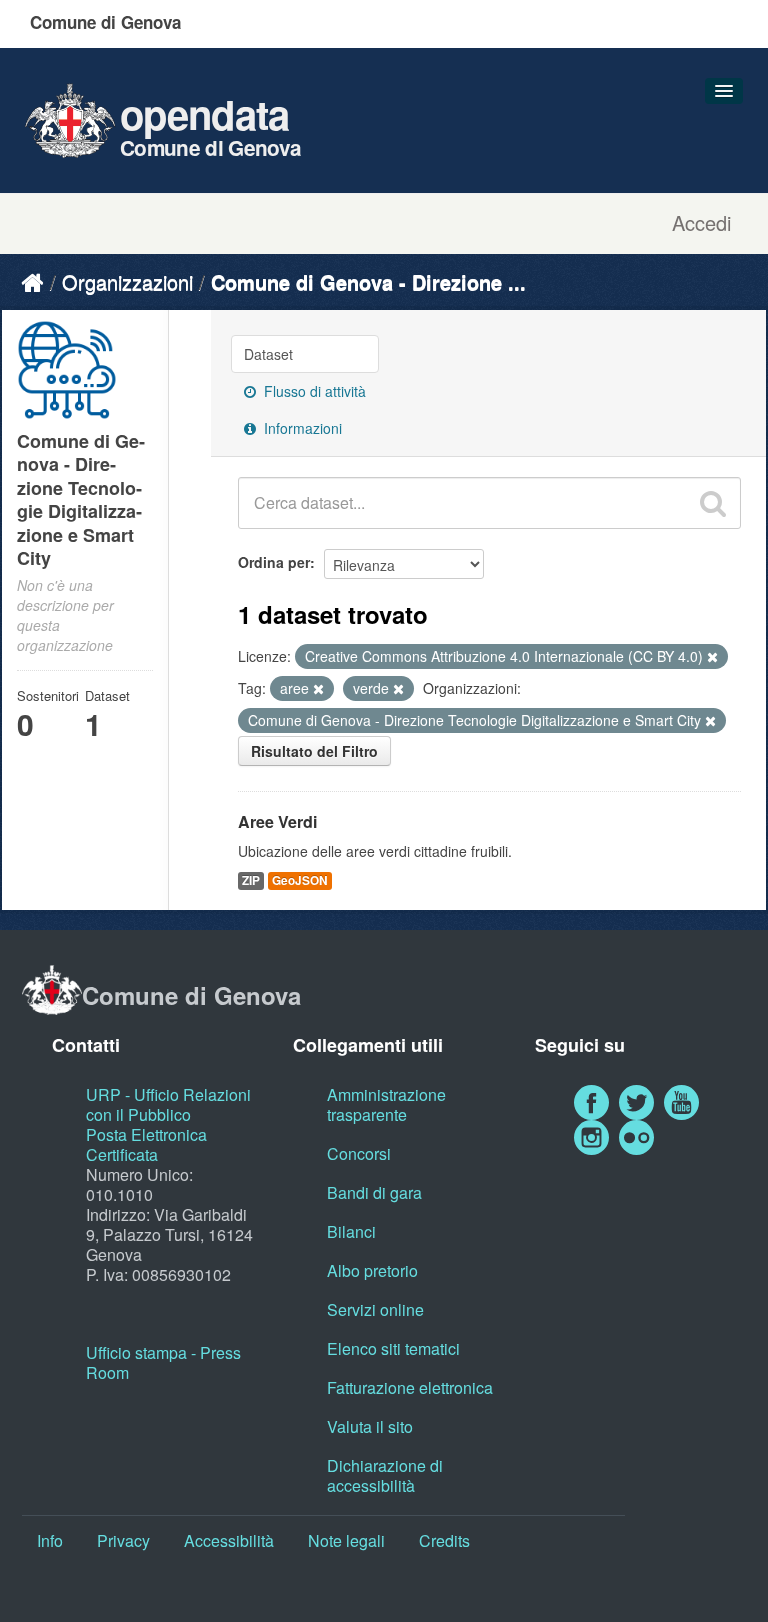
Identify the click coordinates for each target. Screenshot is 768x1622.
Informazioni (301, 428)
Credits (444, 1540)
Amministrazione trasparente (386, 1104)
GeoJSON (300, 880)
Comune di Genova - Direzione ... (368, 281)
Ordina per (274, 562)
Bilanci (351, 1231)
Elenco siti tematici (393, 1348)
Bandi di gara (374, 1192)
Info (50, 1540)
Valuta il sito (370, 1426)
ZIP (251, 880)
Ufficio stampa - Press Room (163, 1362)
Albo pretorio (372, 1270)
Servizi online (375, 1309)
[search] (713, 503)
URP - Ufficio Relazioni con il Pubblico (168, 1104)
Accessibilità (229, 1540)
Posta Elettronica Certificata (146, 1144)
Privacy (123, 1540)
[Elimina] (712, 657)
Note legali (346, 1540)
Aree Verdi (277, 821)
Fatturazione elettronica (410, 1387)
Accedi (701, 223)
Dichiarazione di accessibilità (385, 1475)
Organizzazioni (127, 281)
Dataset (268, 354)
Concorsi (359, 1153)
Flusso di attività (313, 391)
